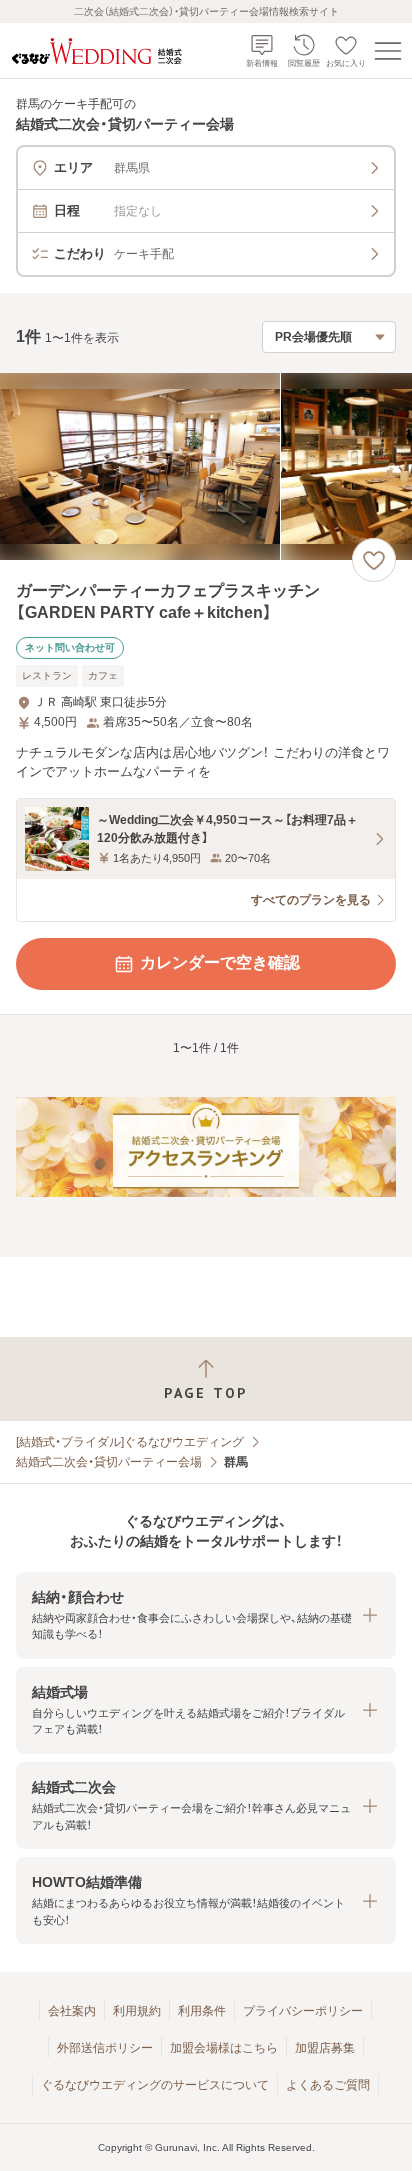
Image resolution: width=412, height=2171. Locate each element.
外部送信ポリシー (105, 2048)
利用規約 (137, 2011)
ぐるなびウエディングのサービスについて (155, 2085)
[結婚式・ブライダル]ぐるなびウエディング (130, 1442)
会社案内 (72, 2011)
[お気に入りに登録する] (374, 560)
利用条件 (202, 2011)
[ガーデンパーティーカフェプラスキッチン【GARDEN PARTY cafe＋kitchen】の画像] (206, 466)
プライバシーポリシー (303, 2011)
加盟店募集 (325, 2048)
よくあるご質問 (328, 2085)
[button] (206, 1615)
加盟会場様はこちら (224, 2048)
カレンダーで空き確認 (220, 962)
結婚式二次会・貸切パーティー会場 (109, 1462)
